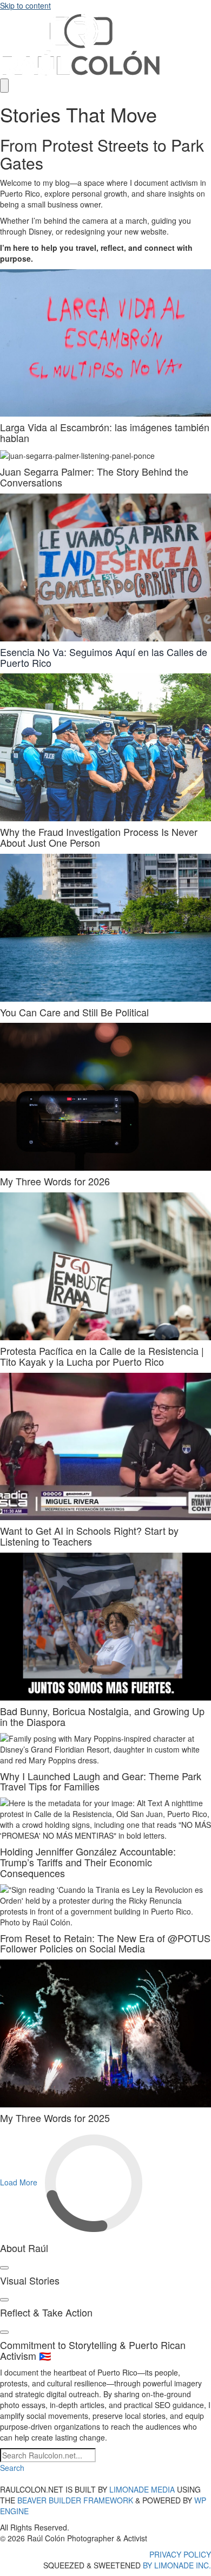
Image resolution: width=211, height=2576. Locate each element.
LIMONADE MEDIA (142, 2489)
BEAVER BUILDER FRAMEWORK (75, 2500)
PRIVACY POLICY (180, 2554)
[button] (12, 2468)
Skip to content (25, 5)
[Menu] (4, 86)
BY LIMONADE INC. (177, 2565)
